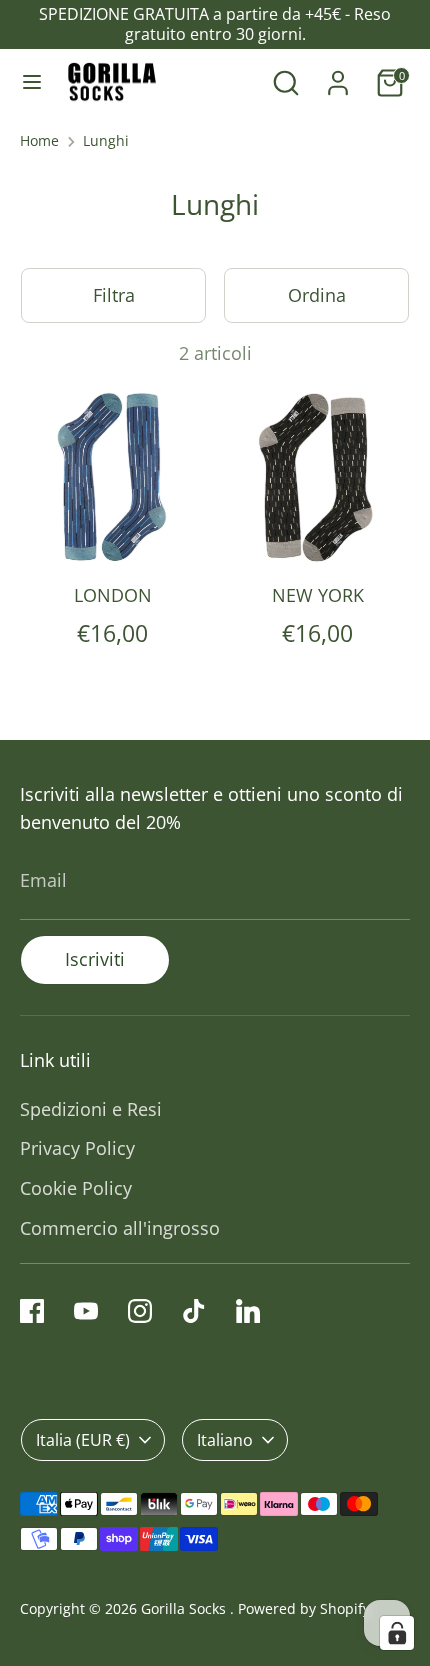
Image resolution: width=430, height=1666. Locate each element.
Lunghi (106, 141)
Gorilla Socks (185, 1609)
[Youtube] (86, 1311)
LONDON (113, 595)
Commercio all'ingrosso (120, 1228)
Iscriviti (95, 959)
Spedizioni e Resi (91, 1109)
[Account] (338, 77)
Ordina (317, 295)
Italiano (225, 1440)
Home (39, 141)
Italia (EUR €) (83, 1440)
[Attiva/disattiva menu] (32, 82)
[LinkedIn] (248, 1311)
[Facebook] (32, 1311)
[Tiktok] (194, 1311)
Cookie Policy (76, 1188)
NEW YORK (318, 595)
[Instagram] (140, 1311)
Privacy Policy (77, 1148)
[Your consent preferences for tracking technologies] (397, 1633)
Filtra (114, 295)
